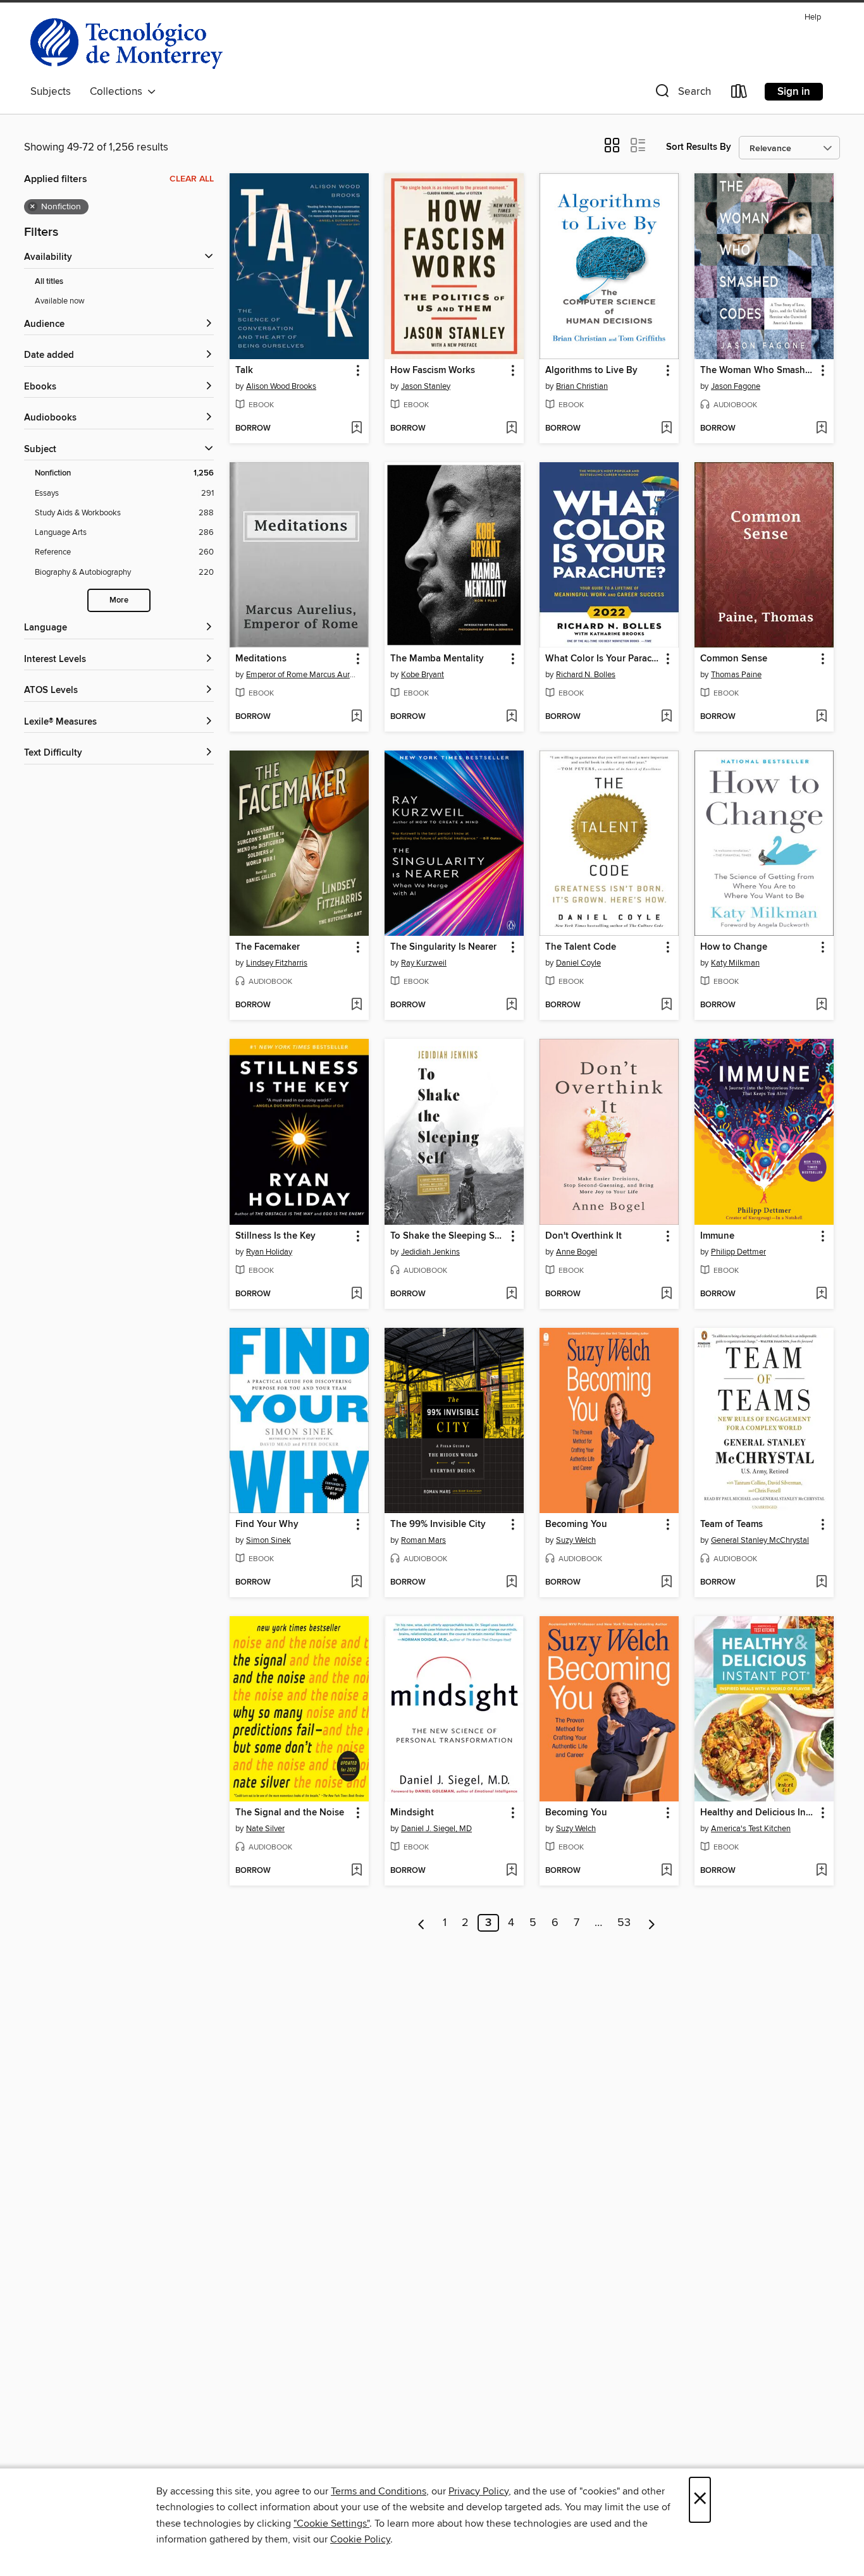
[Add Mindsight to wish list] (511, 1871)
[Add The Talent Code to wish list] (666, 1005)
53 (624, 1923)
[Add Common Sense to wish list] (821, 717)
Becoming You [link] (576, 1524)
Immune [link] (717, 1236)
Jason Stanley (426, 386)
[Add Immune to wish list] (821, 1294)
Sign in (794, 92)
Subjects (51, 92)
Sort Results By (699, 147)
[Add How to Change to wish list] (821, 1005)
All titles (49, 282)
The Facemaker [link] (268, 947)
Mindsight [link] (412, 1813)
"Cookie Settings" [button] (331, 2524)
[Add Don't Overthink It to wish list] (666, 1294)
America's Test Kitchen (751, 1829)
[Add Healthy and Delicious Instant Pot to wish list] (821, 1871)
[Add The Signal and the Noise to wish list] (356, 1871)
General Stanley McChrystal (760, 1540)
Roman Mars (423, 1540)
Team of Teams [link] (731, 1524)
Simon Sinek (268, 1540)
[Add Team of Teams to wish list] (821, 1583)
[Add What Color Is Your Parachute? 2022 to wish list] (666, 717)
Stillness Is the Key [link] (275, 1236)
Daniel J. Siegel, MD (436, 1829)
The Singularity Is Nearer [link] (443, 947)
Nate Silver (265, 1829)
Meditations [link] (261, 659)
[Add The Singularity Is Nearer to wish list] (511, 1005)
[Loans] (739, 94)
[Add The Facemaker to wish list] (356, 1005)
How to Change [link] (734, 947)
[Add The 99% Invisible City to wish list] (511, 1583)
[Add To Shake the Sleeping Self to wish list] (511, 1294)
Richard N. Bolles (586, 675)
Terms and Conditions (379, 2491)
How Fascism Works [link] (433, 371)
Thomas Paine (736, 675)
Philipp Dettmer (738, 1252)
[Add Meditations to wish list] (356, 717)
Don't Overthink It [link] (583, 1236)
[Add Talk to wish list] (356, 429)
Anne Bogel (577, 1252)
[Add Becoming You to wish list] (666, 1583)
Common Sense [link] (734, 659)
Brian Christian (582, 386)
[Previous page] (422, 1923)
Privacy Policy (478, 2491)
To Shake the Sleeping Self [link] (448, 1236)
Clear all (192, 179)
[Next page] (652, 1923)
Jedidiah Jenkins (430, 1252)
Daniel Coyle (578, 963)
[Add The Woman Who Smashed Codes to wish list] (821, 429)
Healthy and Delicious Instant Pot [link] (758, 1813)
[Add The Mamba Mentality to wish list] (511, 717)
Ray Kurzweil (424, 963)
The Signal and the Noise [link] (290, 1813)
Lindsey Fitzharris (277, 963)
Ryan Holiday (269, 1252)
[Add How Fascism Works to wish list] (511, 429)
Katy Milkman (735, 963)
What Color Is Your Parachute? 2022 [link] (603, 659)
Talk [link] (244, 371)
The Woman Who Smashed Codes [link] (758, 371)
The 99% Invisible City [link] (438, 1524)
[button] (682, 94)
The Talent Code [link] (581, 947)
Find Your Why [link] (267, 1524)
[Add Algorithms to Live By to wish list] (666, 429)
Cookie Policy (360, 2539)
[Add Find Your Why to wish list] (356, 1583)
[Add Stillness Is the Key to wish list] (356, 1294)
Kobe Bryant (423, 675)
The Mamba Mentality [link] (437, 659)
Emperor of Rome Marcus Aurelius (301, 675)
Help (813, 17)
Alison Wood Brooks (281, 386)
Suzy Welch (576, 1540)
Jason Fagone (736, 386)
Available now (60, 301)
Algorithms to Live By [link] (591, 371)
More (119, 600)
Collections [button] (119, 92)
